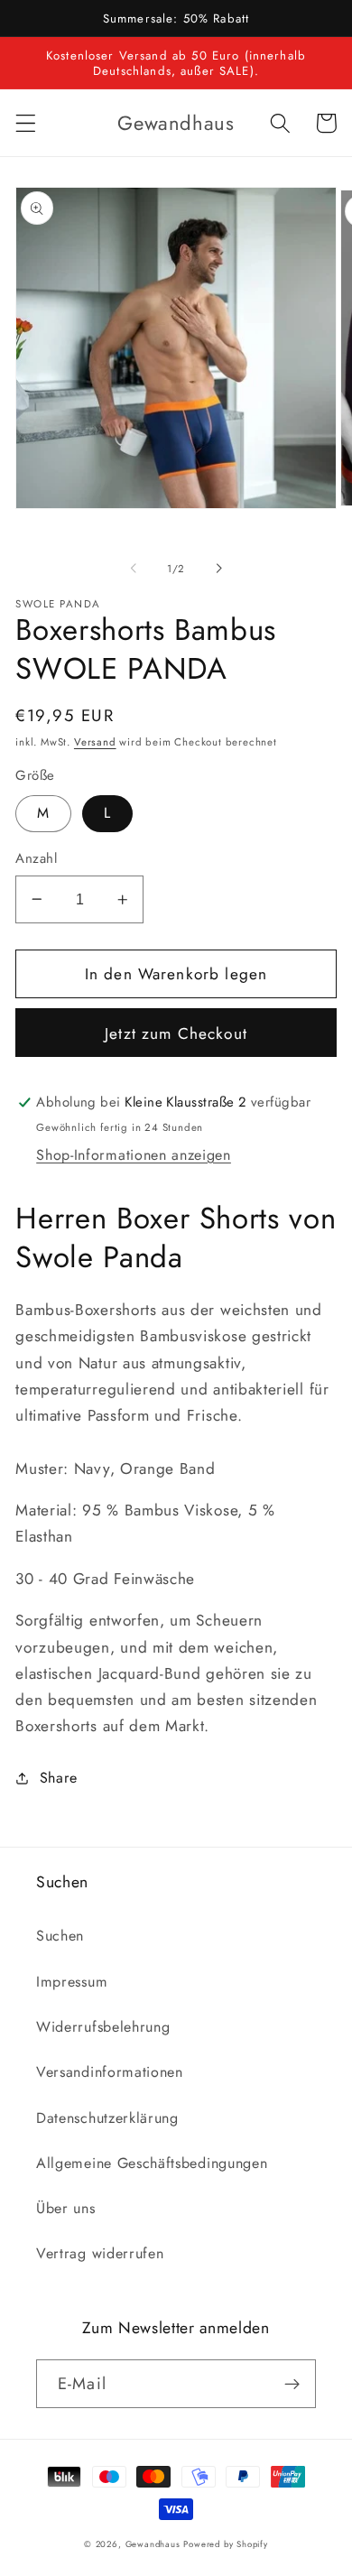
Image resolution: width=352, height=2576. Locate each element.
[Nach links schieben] (134, 569)
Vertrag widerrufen (100, 2253)
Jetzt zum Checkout (176, 1033)
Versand (95, 742)
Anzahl (36, 859)
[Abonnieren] (292, 2384)
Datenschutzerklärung (107, 2118)
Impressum (72, 1982)
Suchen (60, 1936)
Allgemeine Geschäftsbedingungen (152, 2163)
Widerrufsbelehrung (103, 2027)
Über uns (66, 2208)
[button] (26, 123)
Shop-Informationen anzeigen (134, 1155)
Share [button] (59, 1778)
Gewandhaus (153, 2544)
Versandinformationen (110, 2072)
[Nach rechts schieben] (218, 569)
